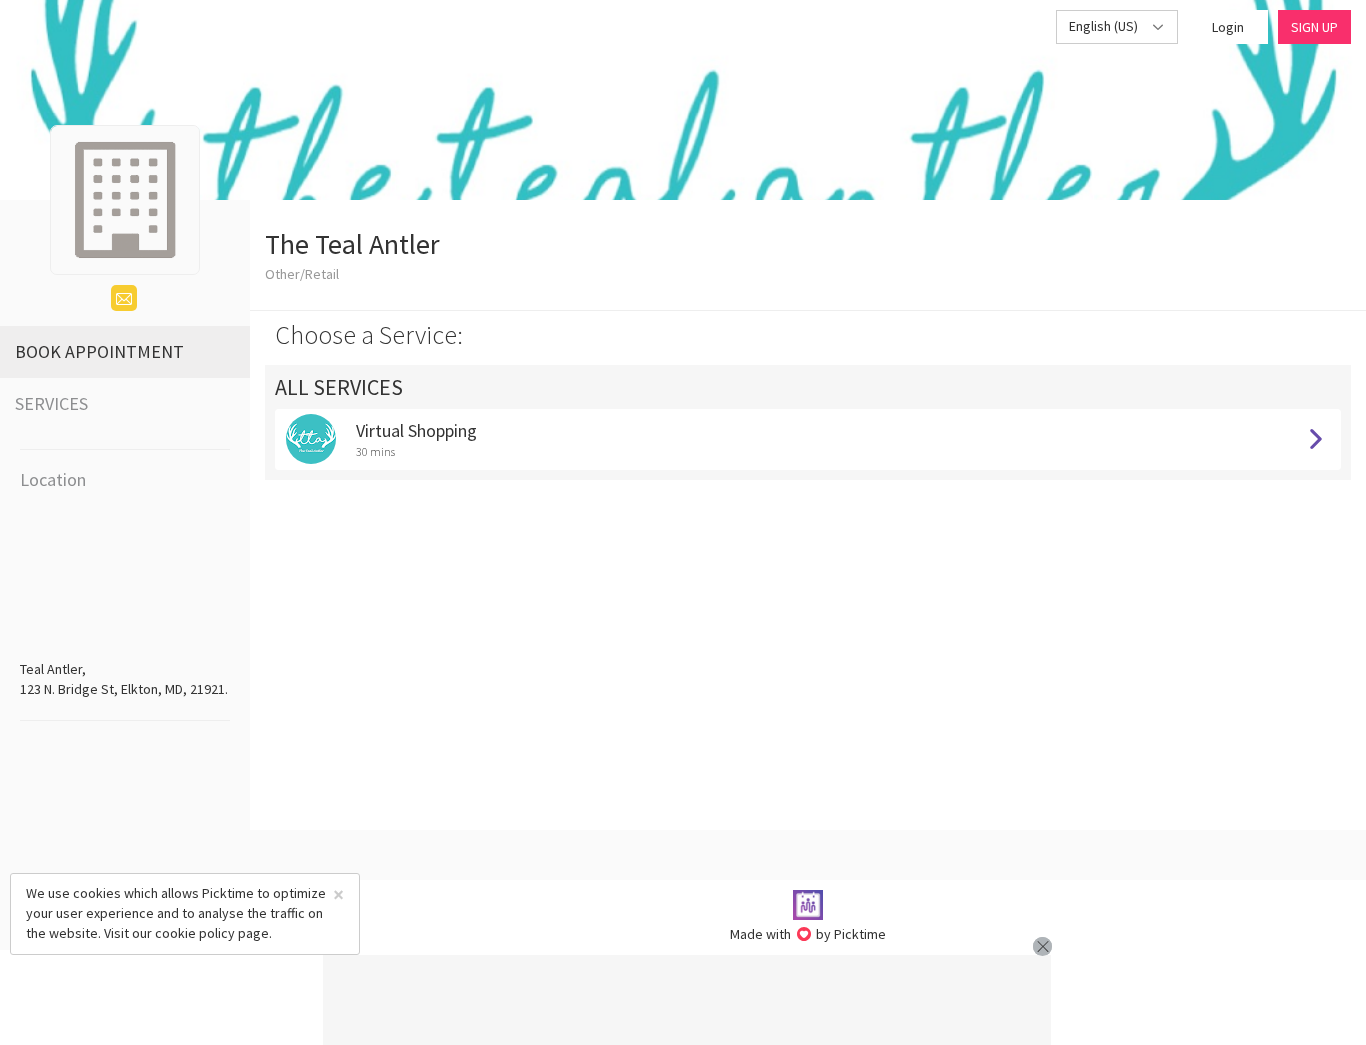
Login (1228, 27)
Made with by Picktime (808, 934)
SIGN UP (1314, 27)
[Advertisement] (687, 1000)
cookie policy (195, 933)
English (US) (1105, 26)
